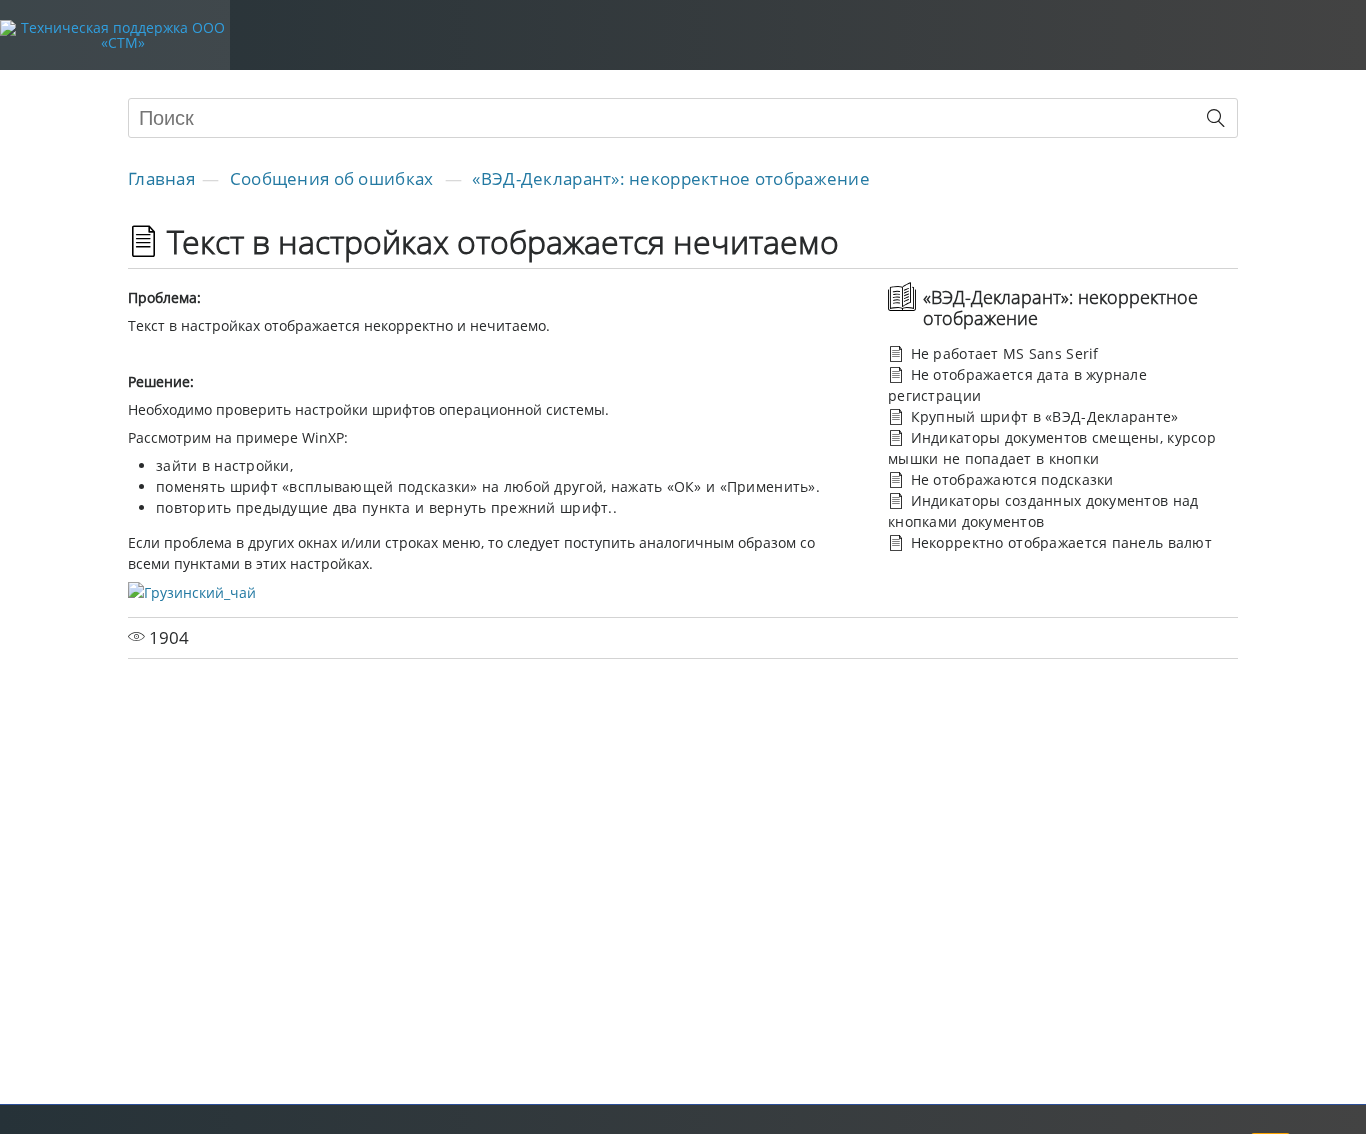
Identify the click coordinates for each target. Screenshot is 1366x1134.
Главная (161, 178)
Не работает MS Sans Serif (1002, 353)
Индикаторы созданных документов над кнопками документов (1043, 511)
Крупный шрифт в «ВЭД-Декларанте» (1042, 416)
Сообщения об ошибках (334, 178)
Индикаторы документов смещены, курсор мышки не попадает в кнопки (1052, 448)
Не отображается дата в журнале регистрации (1017, 385)
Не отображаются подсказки (1009, 479)
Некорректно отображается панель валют (1059, 542)
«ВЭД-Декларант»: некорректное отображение (670, 178)
